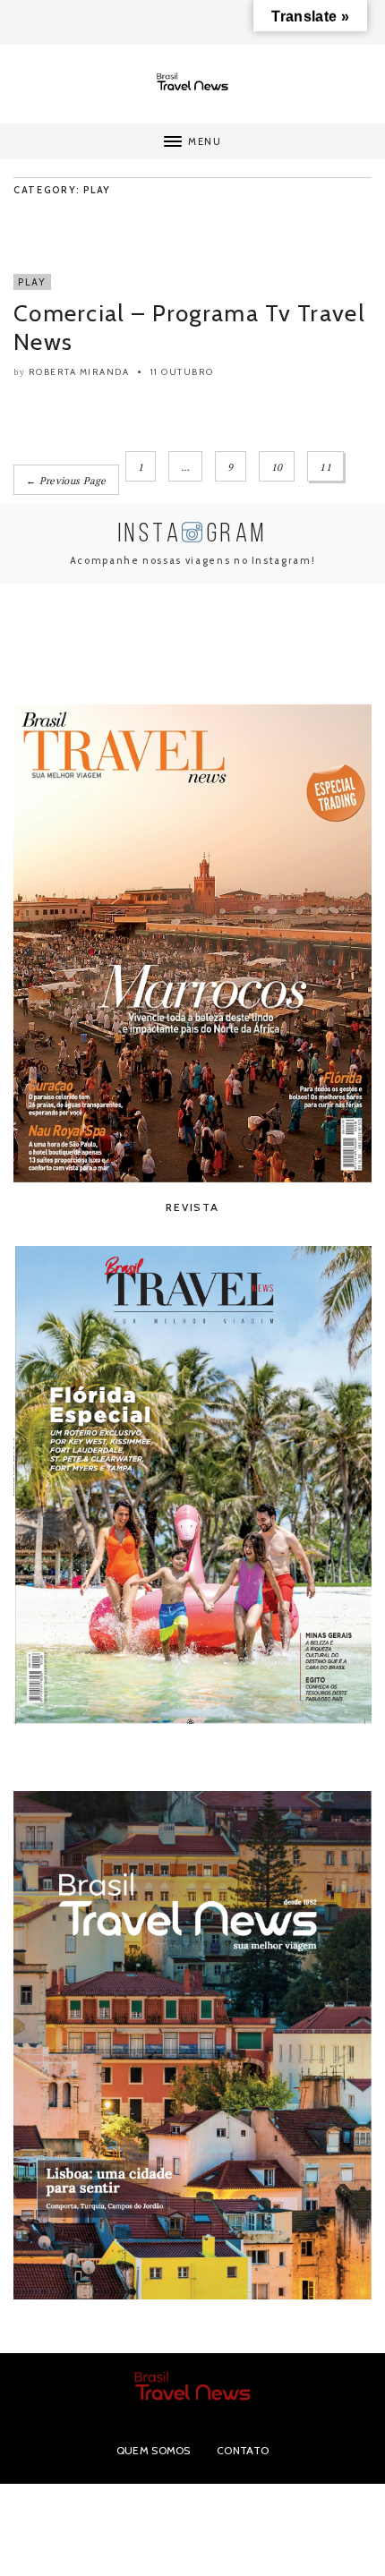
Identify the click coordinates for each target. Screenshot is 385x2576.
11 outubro (182, 372)
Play (32, 282)
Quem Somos (154, 2450)
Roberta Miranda (79, 372)
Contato (243, 2450)
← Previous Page (66, 481)
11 (325, 467)
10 (277, 467)
